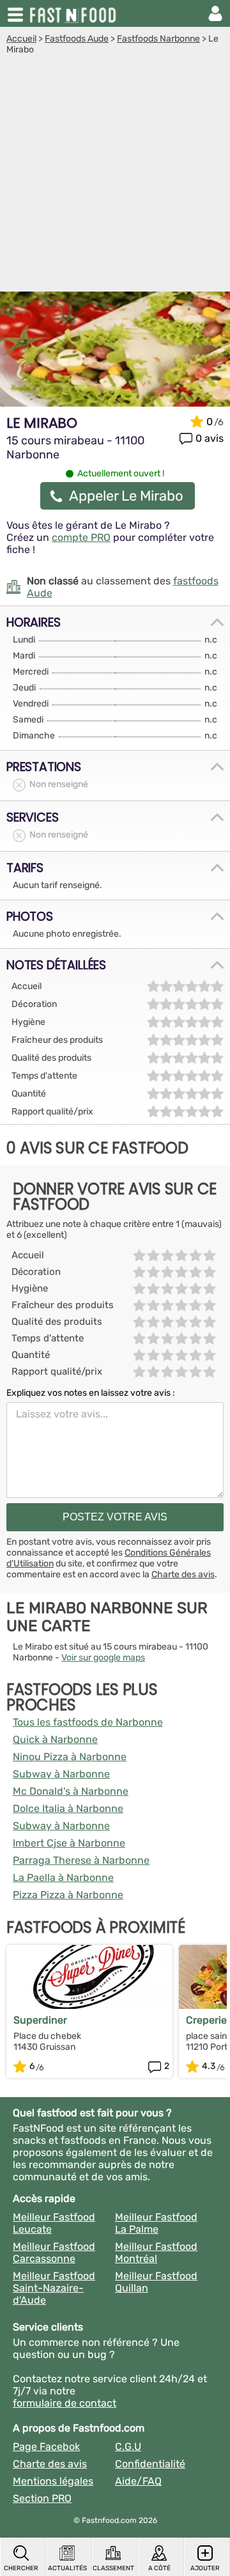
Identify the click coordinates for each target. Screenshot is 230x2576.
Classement (113, 2568)
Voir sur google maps (103, 1658)
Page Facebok (46, 2447)
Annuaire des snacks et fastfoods (74, 13)
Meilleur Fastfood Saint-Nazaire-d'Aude (54, 2288)
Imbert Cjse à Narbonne (69, 1843)
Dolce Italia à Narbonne (68, 1808)
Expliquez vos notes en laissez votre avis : (91, 1393)
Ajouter (205, 2568)
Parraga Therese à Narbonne (81, 1860)
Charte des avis (183, 1574)
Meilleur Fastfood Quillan (156, 2282)
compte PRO (81, 537)
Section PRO (42, 2498)
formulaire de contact (65, 2403)
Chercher (21, 2568)
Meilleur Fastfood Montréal (156, 2252)
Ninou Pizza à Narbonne (70, 1757)
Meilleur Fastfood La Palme (156, 2223)
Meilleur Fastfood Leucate (54, 2223)
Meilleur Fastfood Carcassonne (54, 2252)
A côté (159, 2568)
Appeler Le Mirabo (126, 496)
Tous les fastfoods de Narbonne (88, 1722)
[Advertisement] (115, 176)
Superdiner (40, 2020)
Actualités (67, 2568)
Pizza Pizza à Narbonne (68, 1895)
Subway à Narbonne (61, 1774)
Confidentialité (150, 2464)
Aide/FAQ (138, 2481)
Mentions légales (53, 2481)
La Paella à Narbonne (63, 1877)
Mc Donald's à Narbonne (71, 1791)
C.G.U (128, 2447)
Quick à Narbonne (55, 1739)
